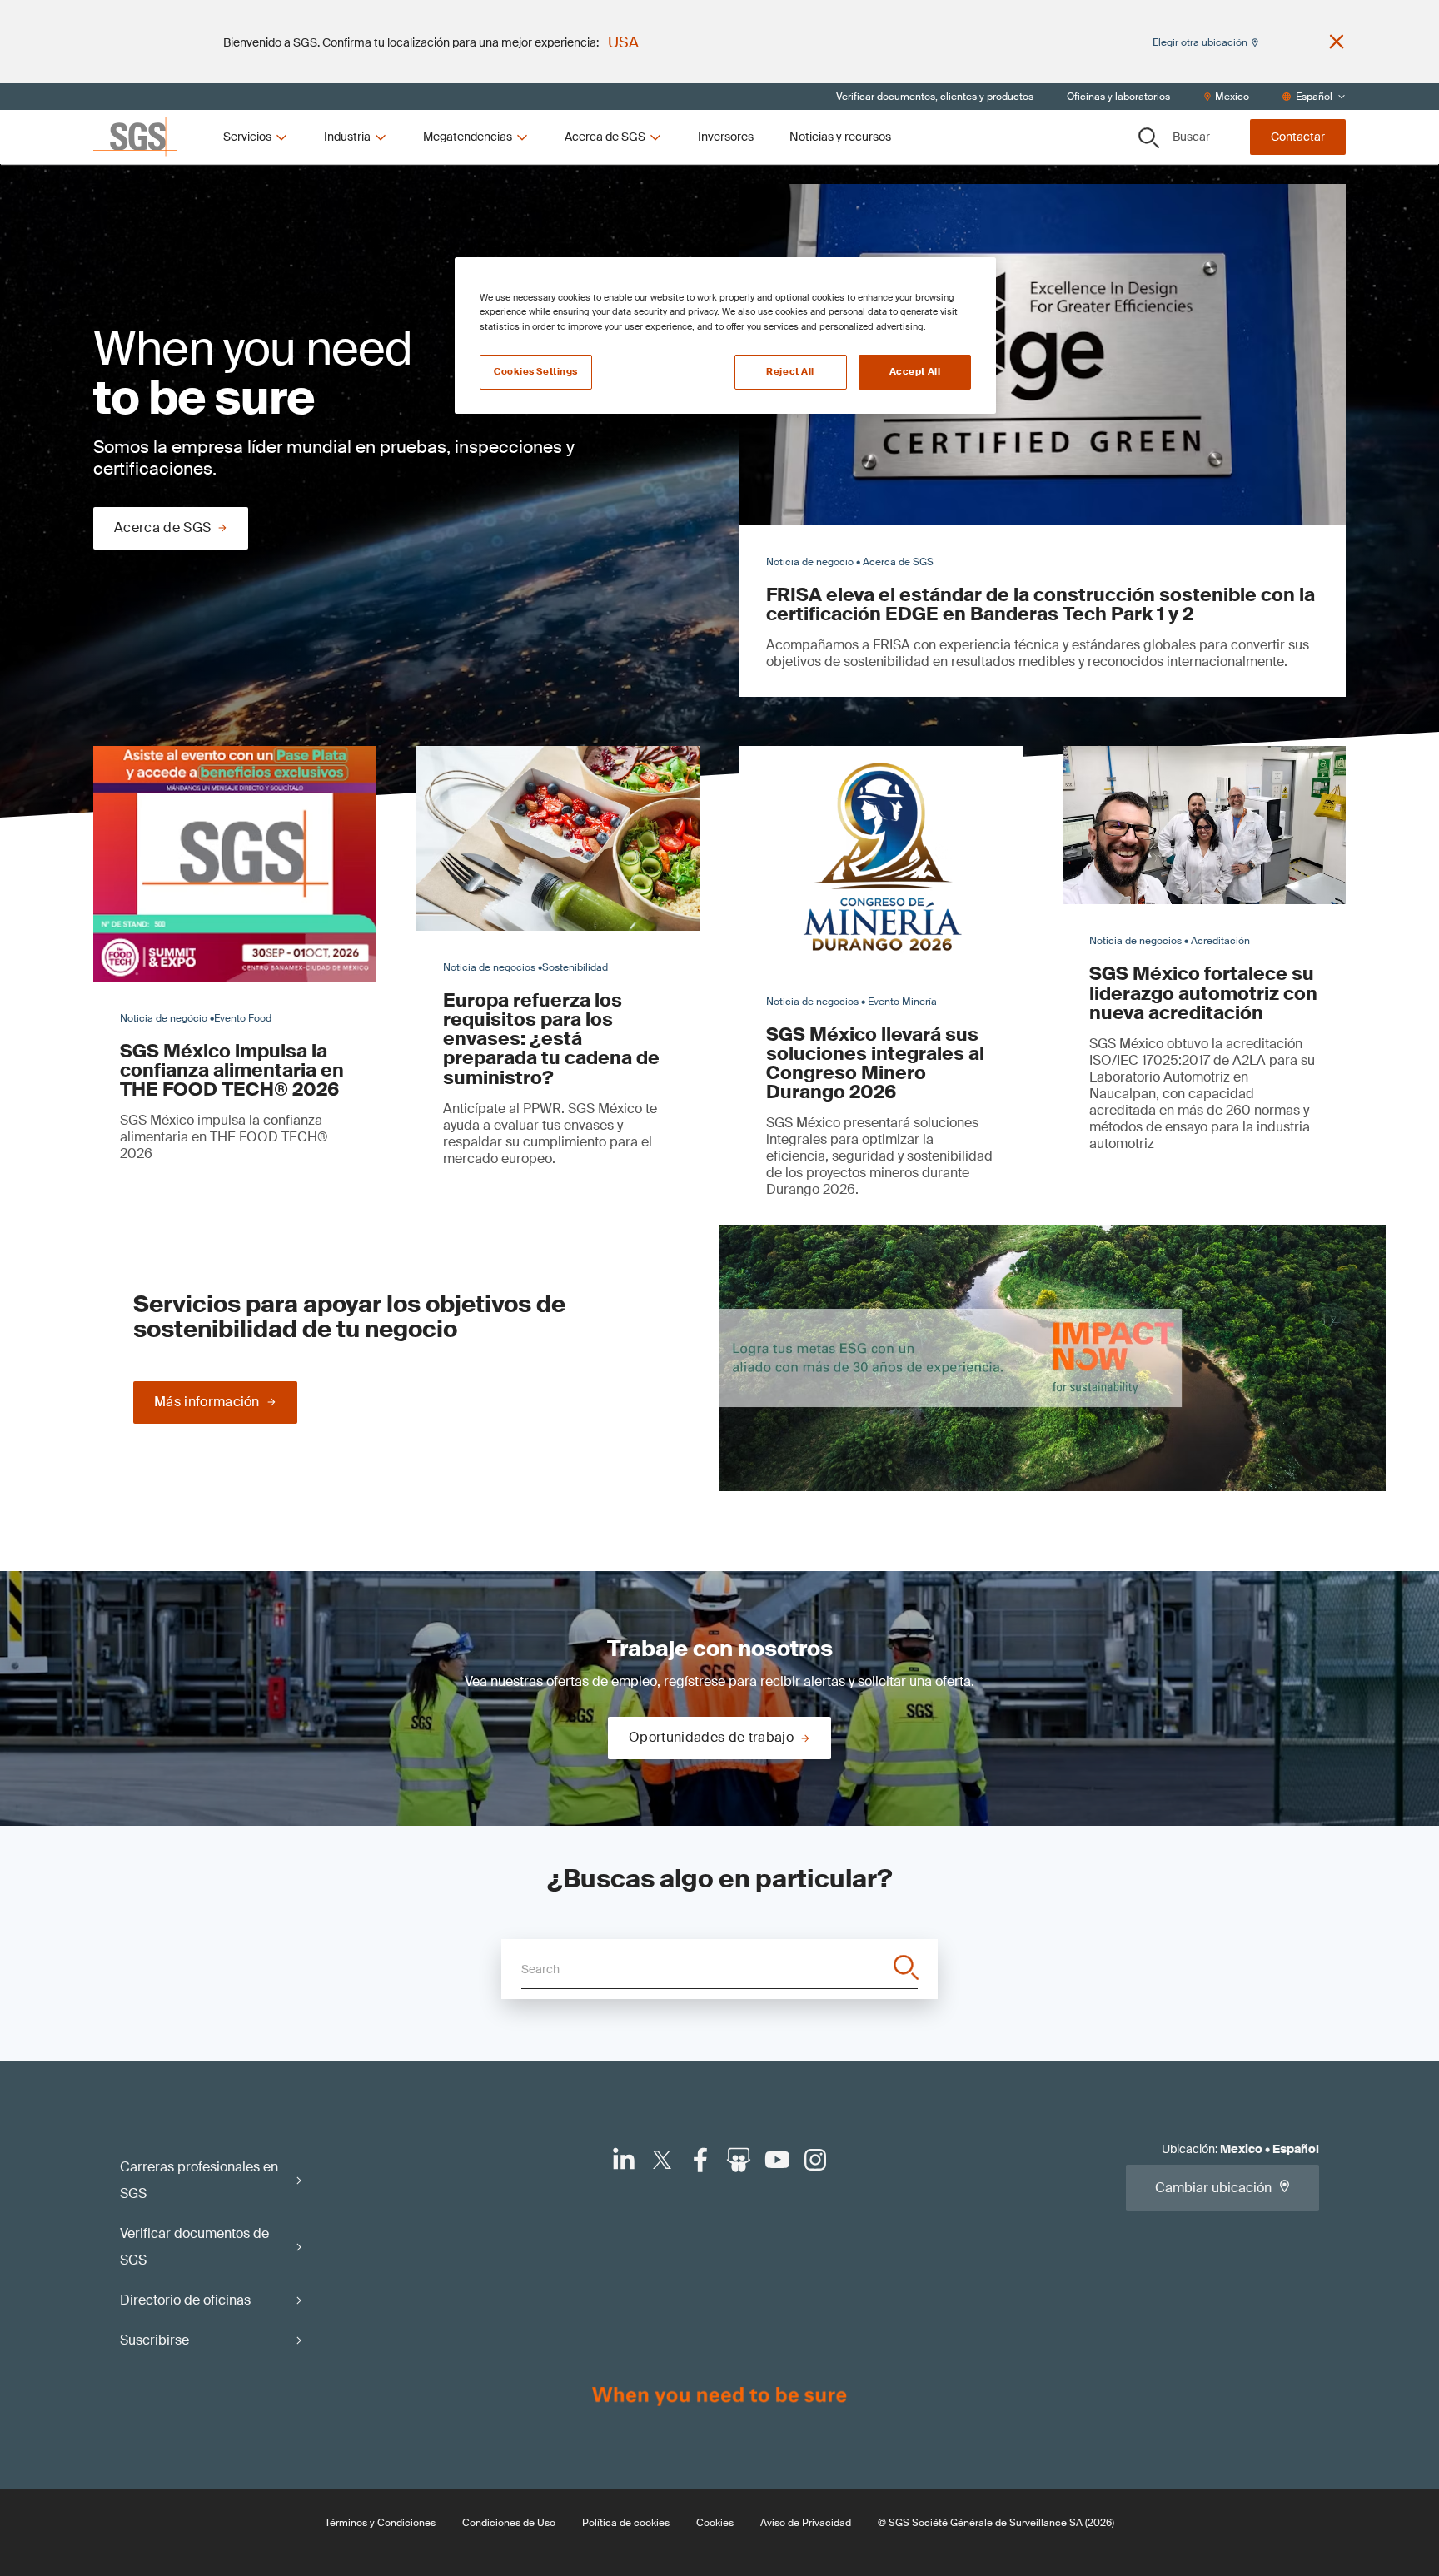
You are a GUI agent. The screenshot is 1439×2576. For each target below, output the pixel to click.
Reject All (790, 372)
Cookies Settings (536, 372)
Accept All (915, 372)
